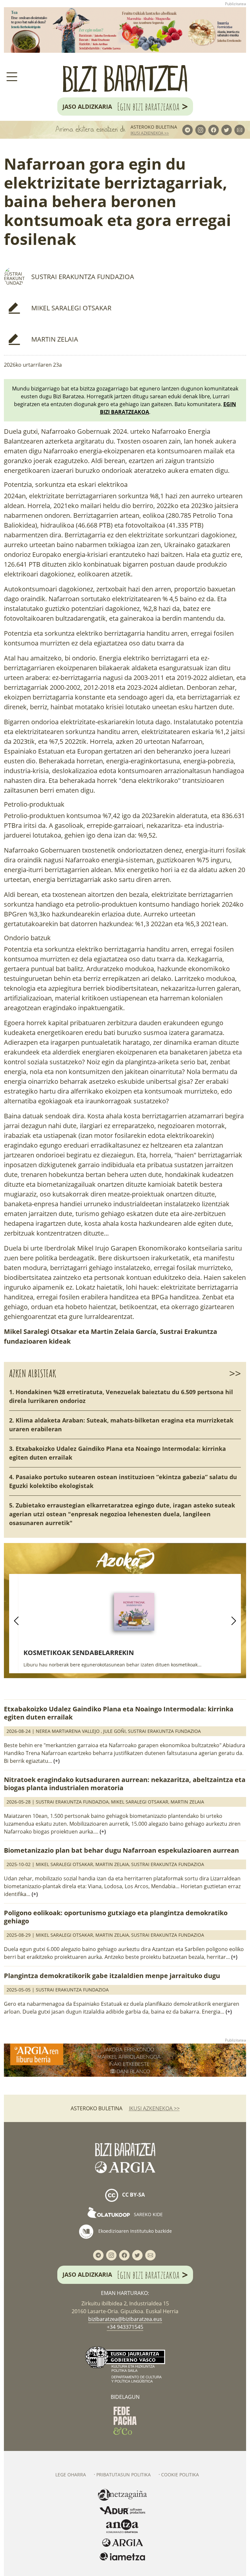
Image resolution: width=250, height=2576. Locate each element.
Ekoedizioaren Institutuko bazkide (134, 2231)
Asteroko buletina (154, 127)
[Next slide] (234, 1621)
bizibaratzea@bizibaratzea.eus (125, 2319)
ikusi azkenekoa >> (150, 133)
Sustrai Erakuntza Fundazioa (83, 277)
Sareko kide (148, 2214)
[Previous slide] (16, 1621)
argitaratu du (94, 441)
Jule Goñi (114, 1731)
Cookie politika (180, 2475)
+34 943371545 (125, 2327)
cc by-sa (133, 2195)
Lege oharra (71, 2475)
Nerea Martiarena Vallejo (68, 1731)
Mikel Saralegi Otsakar (71, 308)
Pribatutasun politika (124, 2475)
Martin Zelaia (55, 339)
